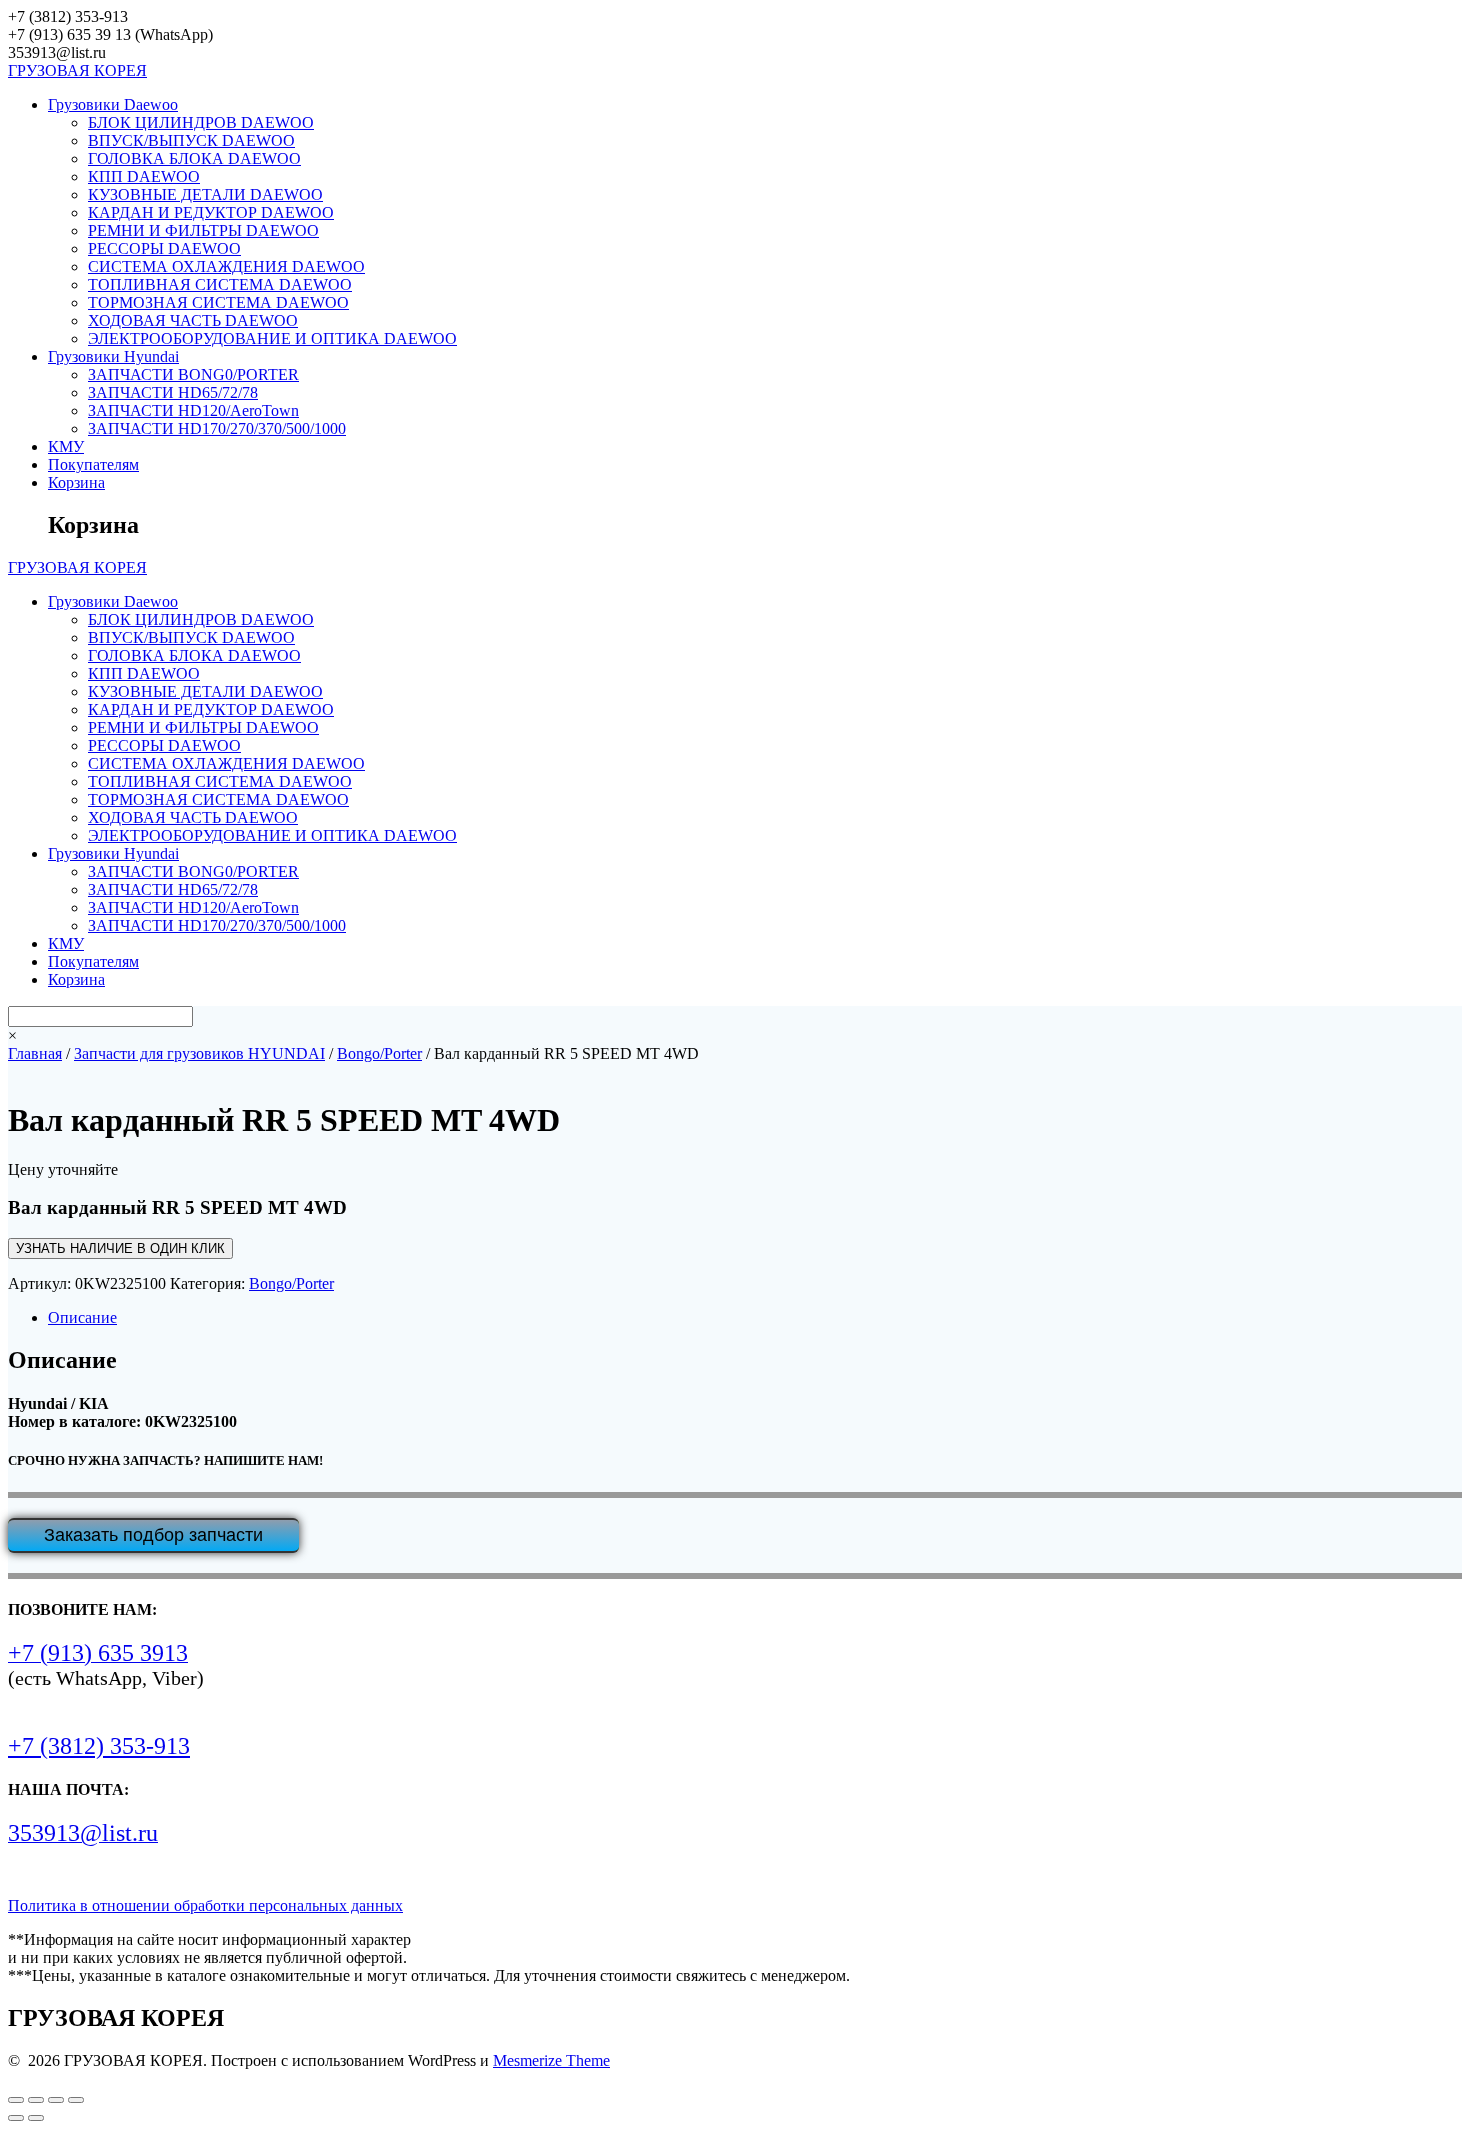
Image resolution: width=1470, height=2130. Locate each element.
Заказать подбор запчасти (153, 1535)
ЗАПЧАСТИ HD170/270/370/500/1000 (217, 428)
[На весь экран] (36, 2100)
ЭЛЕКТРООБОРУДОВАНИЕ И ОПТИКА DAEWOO (272, 338)
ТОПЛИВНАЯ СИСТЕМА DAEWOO (220, 284)
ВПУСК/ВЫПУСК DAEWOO (191, 140)
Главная (35, 1053)
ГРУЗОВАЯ (77, 70)
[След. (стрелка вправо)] (36, 2118)
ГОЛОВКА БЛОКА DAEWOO (194, 158)
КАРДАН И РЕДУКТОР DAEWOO (211, 212)
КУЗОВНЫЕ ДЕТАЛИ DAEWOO (205, 194)
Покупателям (93, 464)
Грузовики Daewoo (113, 104)
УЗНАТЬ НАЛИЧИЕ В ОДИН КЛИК (120, 1248)
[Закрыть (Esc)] (76, 2100)
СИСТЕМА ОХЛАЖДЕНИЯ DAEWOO (226, 266)
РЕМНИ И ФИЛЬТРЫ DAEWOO (203, 230)
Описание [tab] (82, 1317)
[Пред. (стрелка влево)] (16, 2118)
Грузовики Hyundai (113, 356)
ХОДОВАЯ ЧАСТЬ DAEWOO (193, 320)
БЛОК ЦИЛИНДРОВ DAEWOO (201, 122)
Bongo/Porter (379, 1053)
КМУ (66, 446)
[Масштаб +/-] (16, 2100)
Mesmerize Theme (551, 2060)
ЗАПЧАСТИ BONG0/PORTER (193, 374)
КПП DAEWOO (144, 176)
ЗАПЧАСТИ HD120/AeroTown (193, 410)
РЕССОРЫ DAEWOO (164, 248)
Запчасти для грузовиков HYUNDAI (199, 1053)
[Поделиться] (56, 2100)
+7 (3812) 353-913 (99, 1746)
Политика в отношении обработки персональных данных (205, 1905)
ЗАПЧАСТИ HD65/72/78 (173, 392)
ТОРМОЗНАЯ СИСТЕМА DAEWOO (218, 302)
